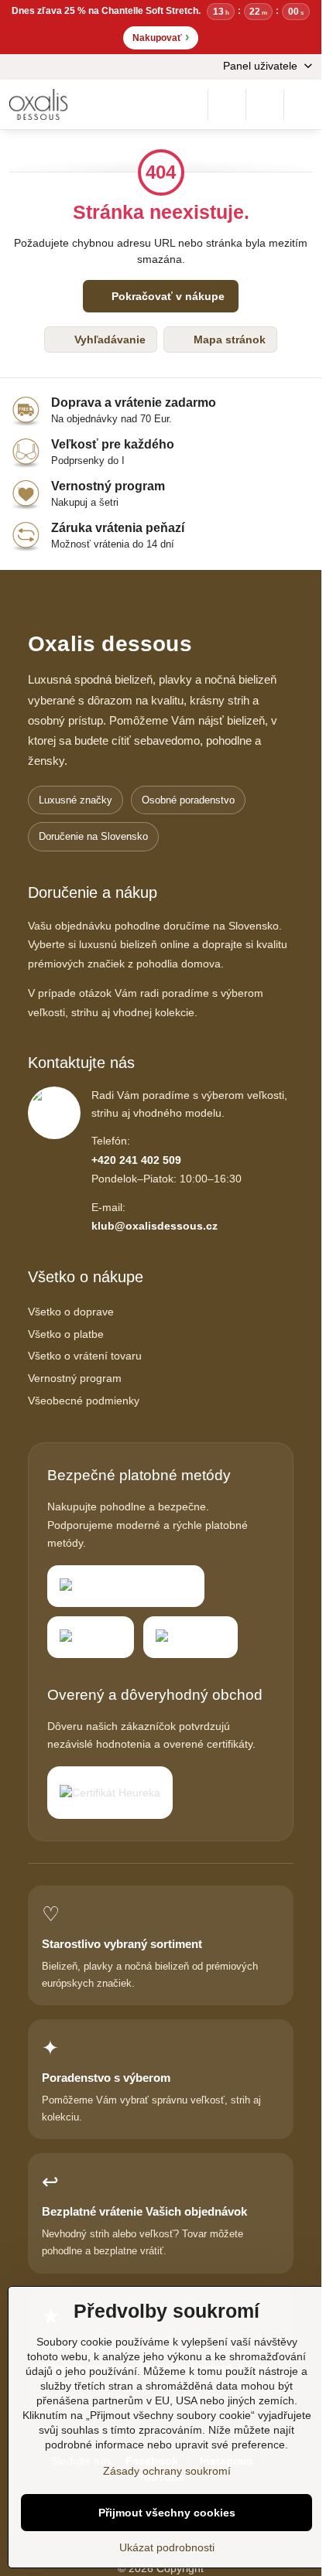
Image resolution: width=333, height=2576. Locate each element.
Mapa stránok (228, 339)
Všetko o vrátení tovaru (85, 1356)
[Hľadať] (227, 104)
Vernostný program (75, 1378)
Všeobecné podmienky (84, 1401)
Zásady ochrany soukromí (167, 2471)
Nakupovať (161, 37)
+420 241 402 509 (136, 1160)
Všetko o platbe (66, 1334)
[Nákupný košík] (265, 104)
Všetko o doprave (71, 1312)
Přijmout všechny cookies (167, 2513)
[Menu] (303, 104)
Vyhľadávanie (108, 339)
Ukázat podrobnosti (167, 2547)
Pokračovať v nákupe (166, 296)
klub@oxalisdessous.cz (154, 1226)
